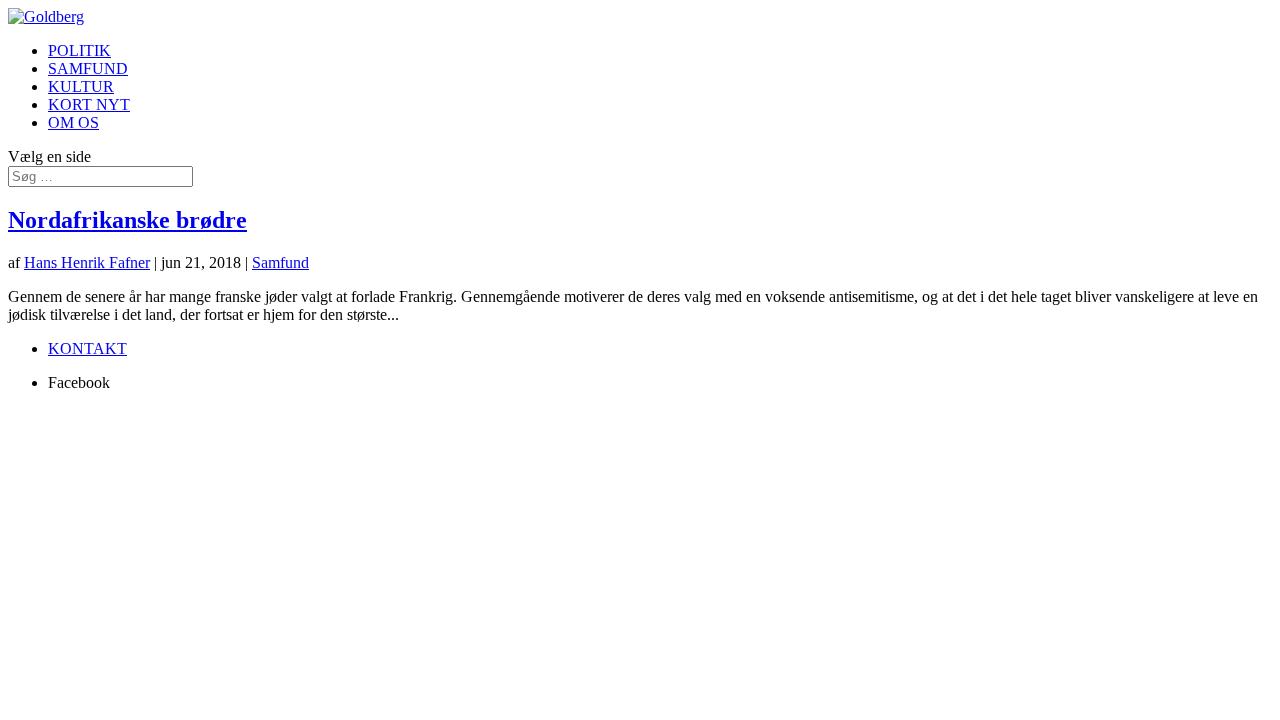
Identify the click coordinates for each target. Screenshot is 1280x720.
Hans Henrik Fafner (87, 262)
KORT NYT (89, 104)
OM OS (73, 122)
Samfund (280, 262)
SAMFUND (88, 68)
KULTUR (81, 86)
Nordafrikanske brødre (127, 220)
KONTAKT (87, 348)
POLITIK (79, 50)
